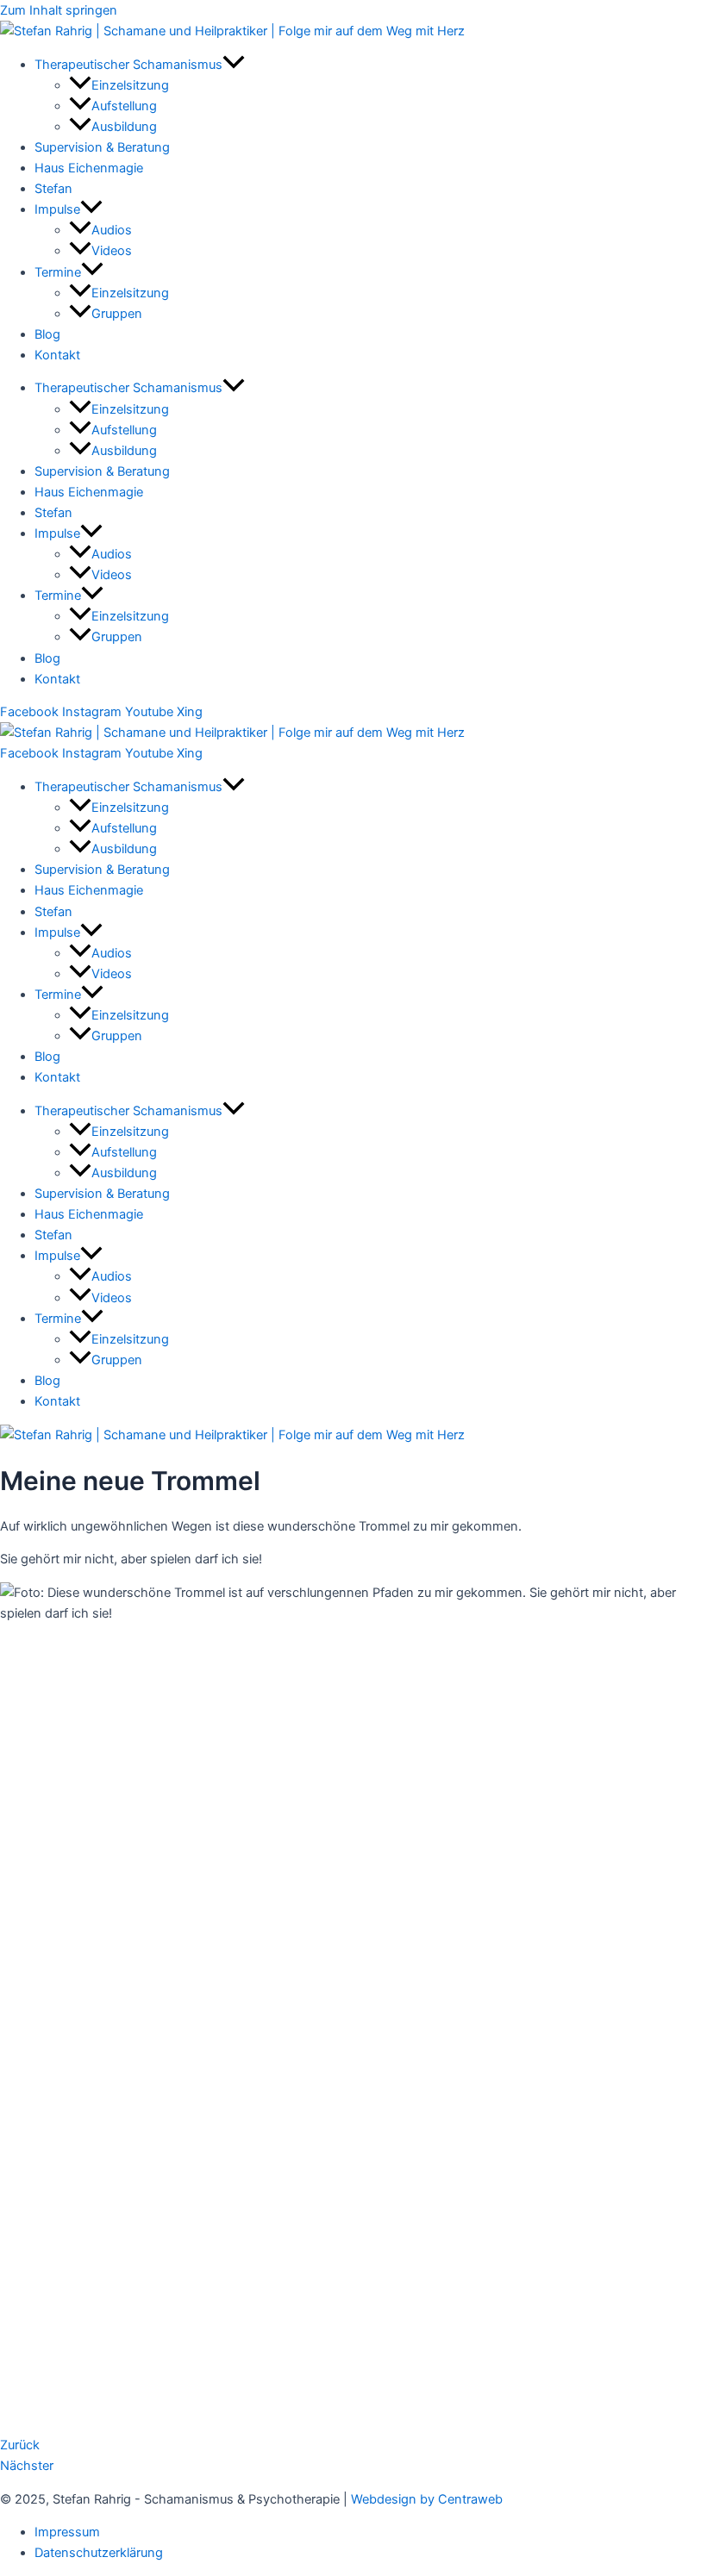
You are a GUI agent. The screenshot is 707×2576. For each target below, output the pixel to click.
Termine (58, 272)
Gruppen (117, 314)
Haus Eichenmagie (89, 168)
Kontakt (57, 355)
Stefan (53, 189)
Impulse (57, 209)
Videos (112, 251)
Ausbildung (124, 127)
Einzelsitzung (130, 85)
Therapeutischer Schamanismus (128, 65)
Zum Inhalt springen (59, 10)
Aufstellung (124, 106)
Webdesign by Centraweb (427, 2499)
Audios (112, 230)
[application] (234, 65)
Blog (47, 334)
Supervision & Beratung (102, 147)
